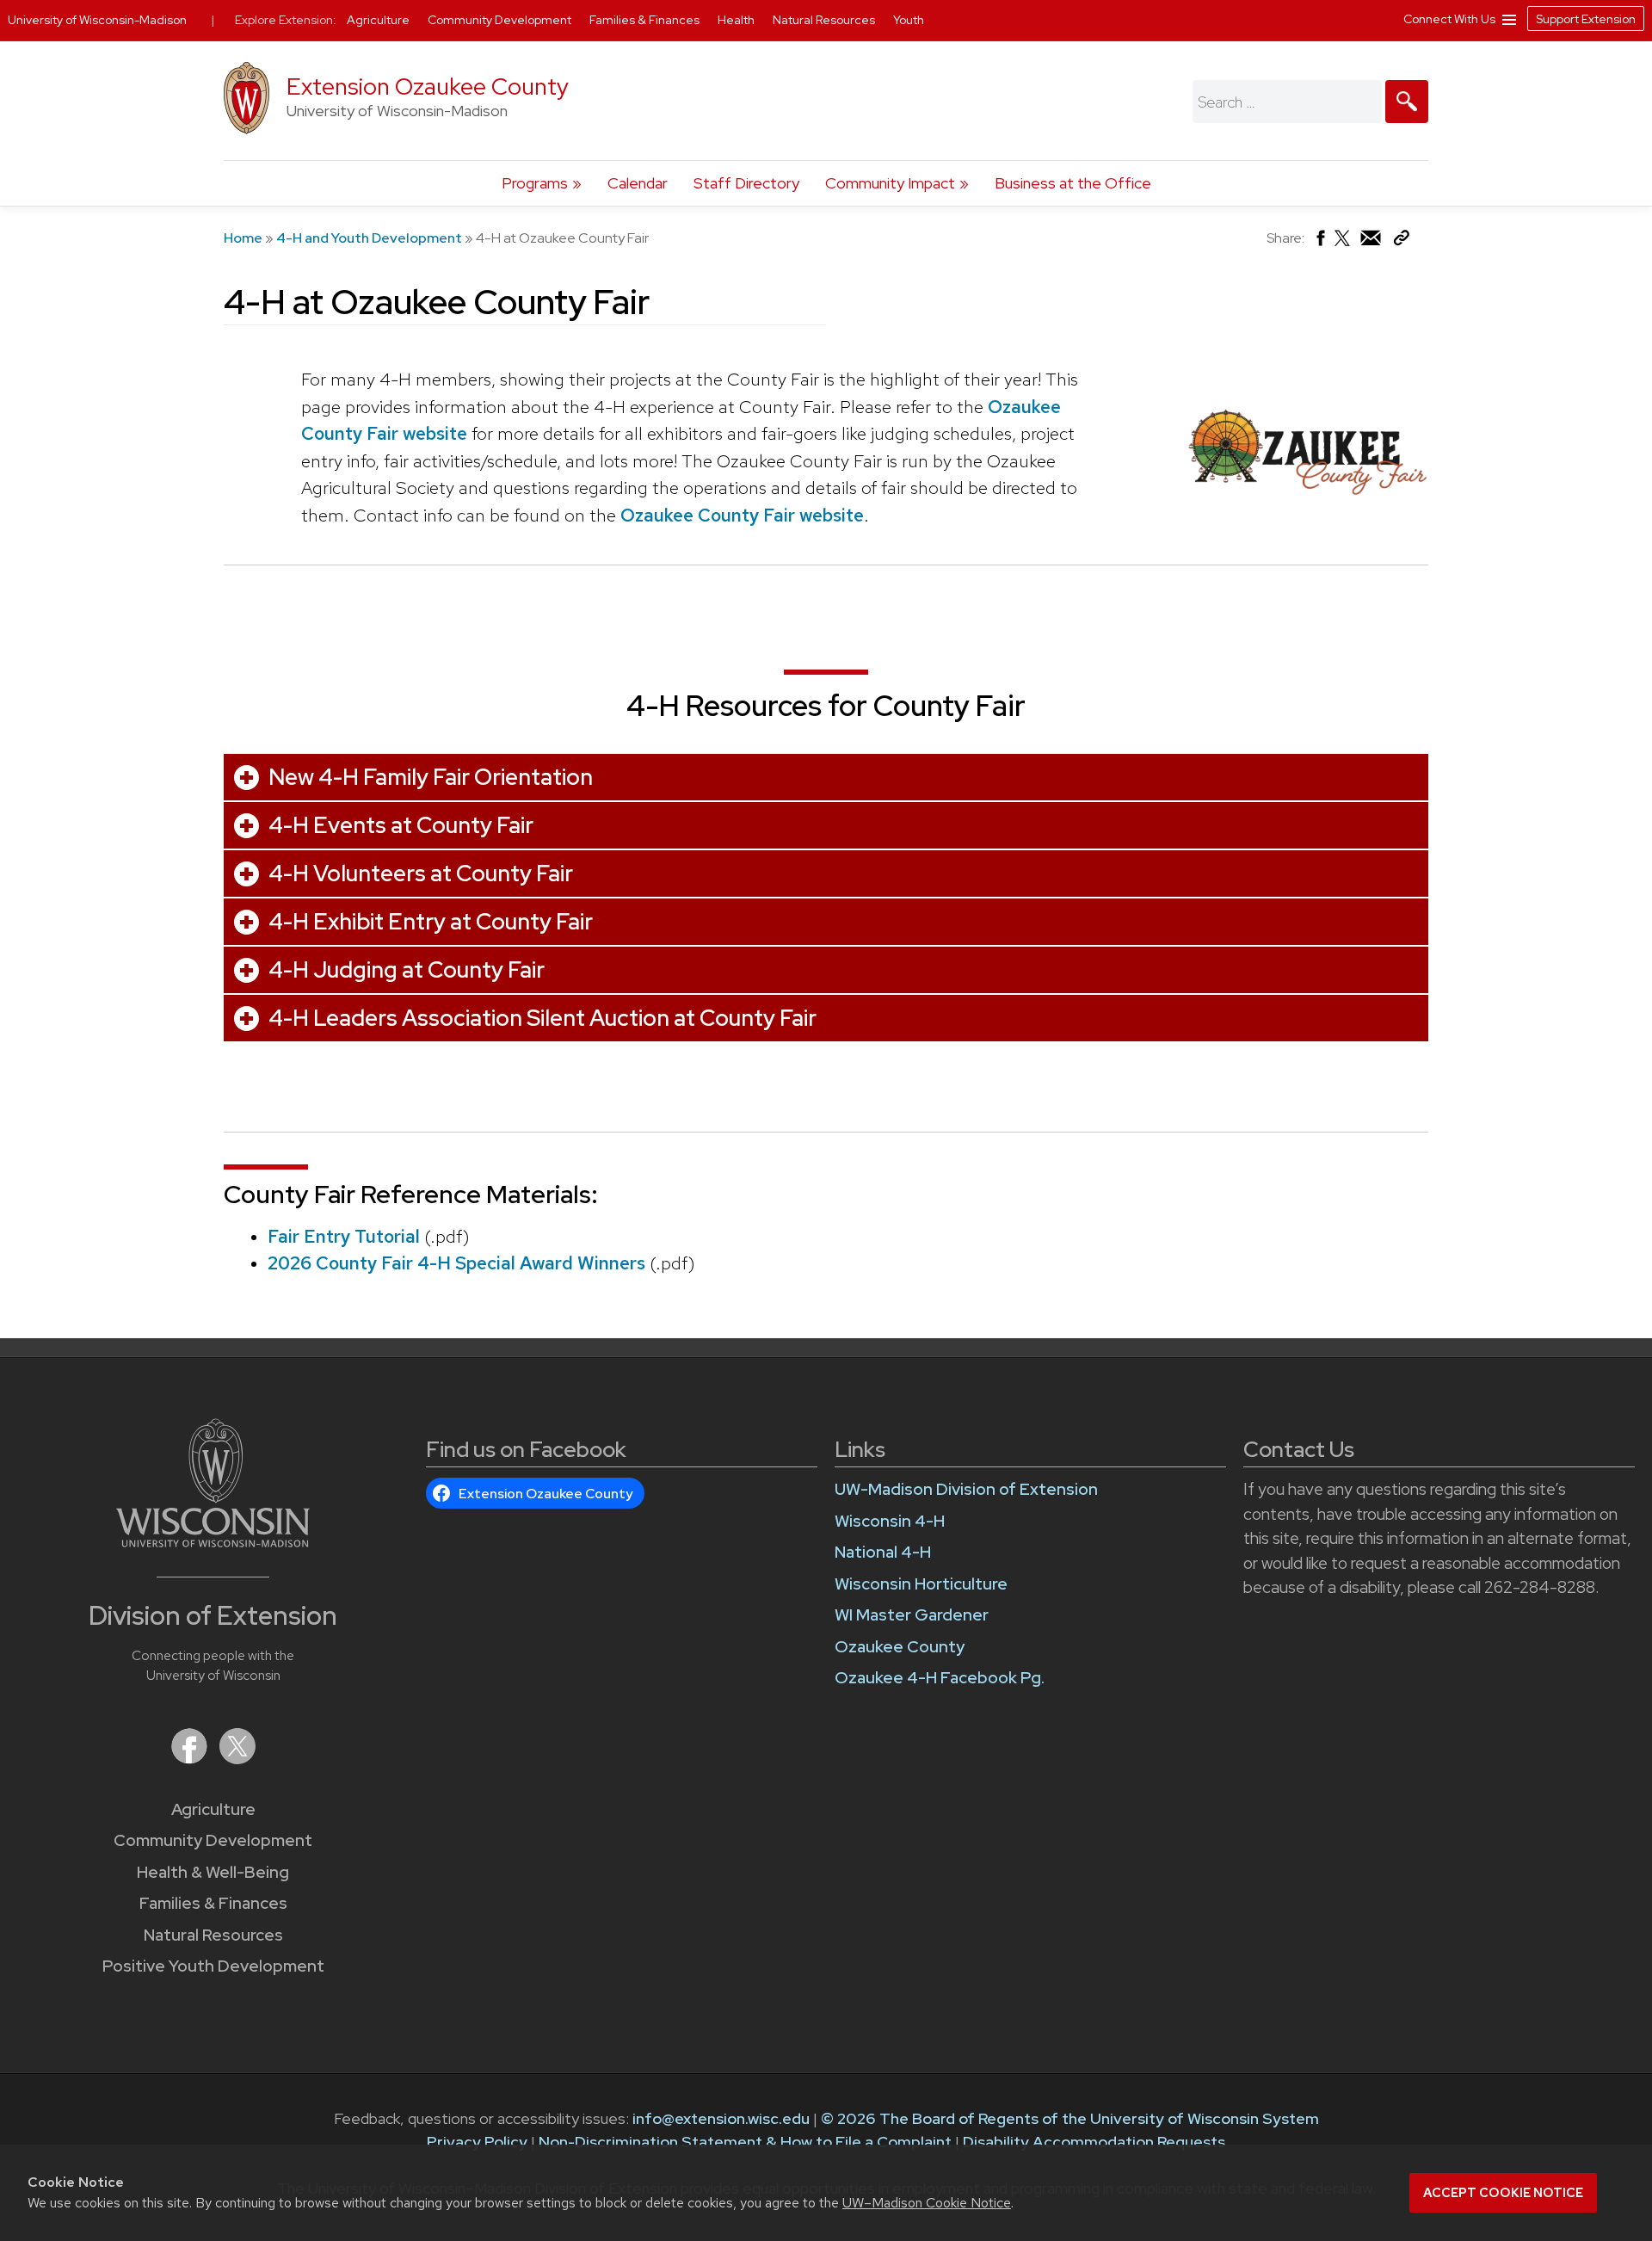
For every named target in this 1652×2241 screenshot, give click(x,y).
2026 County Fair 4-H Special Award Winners (456, 1263)
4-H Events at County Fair (401, 825)
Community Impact (890, 183)
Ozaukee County (900, 1647)
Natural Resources (213, 1935)
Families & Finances (213, 1903)
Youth (909, 20)
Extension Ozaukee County (428, 86)
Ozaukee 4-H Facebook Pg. (940, 1678)
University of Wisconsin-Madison (97, 20)
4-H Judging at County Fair (407, 970)
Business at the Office (1073, 183)
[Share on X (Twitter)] (1343, 245)
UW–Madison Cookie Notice (927, 2203)
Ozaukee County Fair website (742, 515)
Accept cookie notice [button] (1503, 2193)
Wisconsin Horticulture (921, 1584)
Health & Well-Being (213, 1872)
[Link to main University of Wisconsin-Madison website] (213, 1542)
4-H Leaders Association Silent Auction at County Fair (542, 1018)
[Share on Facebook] (1319, 242)
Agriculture (213, 1809)
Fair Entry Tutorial (344, 1236)
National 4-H (883, 1552)
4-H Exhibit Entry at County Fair (431, 922)
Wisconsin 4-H (890, 1521)
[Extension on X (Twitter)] (237, 1759)
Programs (535, 183)
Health (737, 20)
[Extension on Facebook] (191, 1759)
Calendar (638, 183)
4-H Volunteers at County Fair (421, 874)
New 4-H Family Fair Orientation (431, 777)
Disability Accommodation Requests (1094, 2142)
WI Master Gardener (912, 1615)
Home (243, 238)
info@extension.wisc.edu (721, 2118)
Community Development (213, 1840)
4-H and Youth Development (369, 238)
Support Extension (1586, 19)
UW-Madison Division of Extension (966, 1489)
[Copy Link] (1401, 241)
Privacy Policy (477, 2142)
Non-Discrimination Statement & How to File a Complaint (745, 2142)
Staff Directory (746, 183)
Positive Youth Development (213, 1966)
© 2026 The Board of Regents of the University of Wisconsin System (1070, 2118)
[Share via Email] (1372, 242)
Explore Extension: (286, 20)
